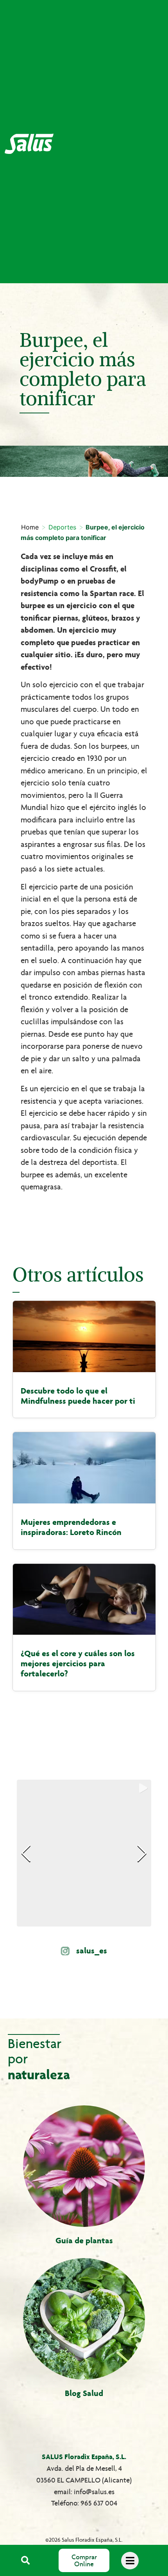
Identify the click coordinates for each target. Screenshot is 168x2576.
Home (30, 527)
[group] (84, 1853)
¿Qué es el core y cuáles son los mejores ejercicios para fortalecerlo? (78, 1664)
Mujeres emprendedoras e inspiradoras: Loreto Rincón (71, 1527)
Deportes (62, 527)
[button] (26, 2561)
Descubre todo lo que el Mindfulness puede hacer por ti (78, 1396)
